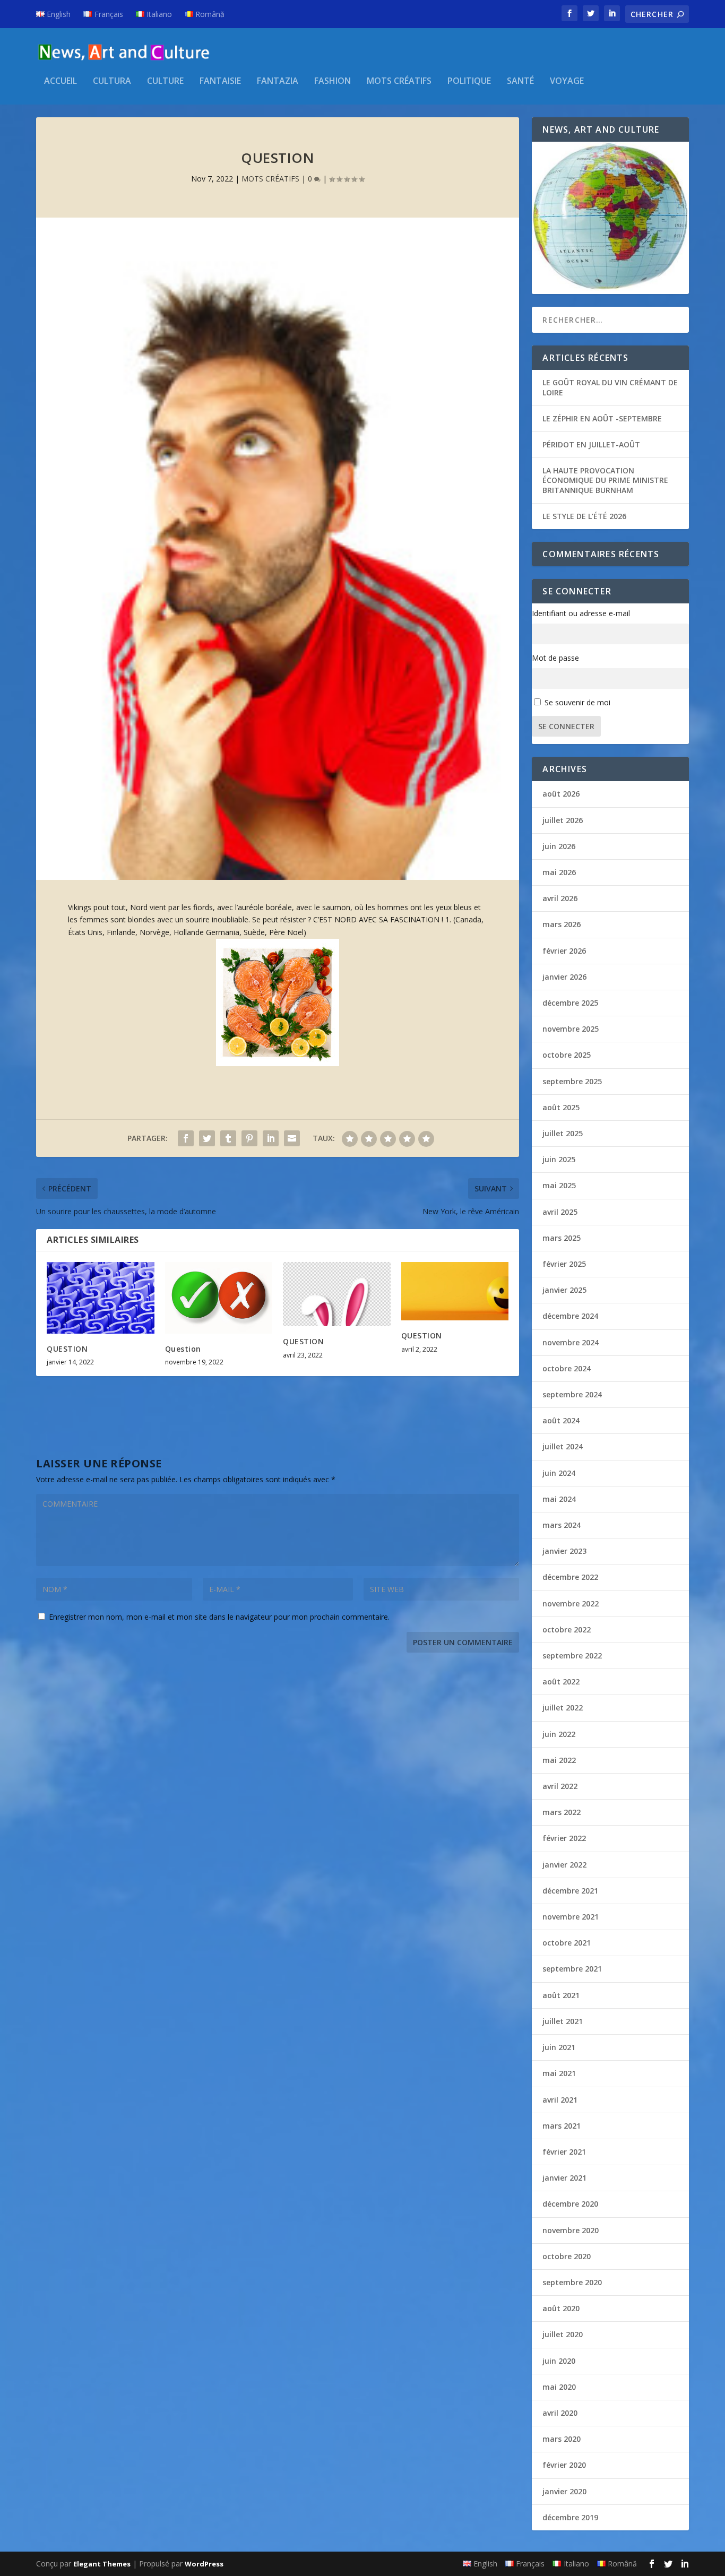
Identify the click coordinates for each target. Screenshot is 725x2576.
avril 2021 (560, 2100)
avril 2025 (560, 1212)
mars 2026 (562, 924)
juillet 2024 (563, 1446)
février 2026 (564, 951)
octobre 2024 (567, 1368)
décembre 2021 (570, 1891)
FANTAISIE (220, 81)
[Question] (219, 1298)
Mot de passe (555, 658)
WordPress (204, 2564)
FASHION (333, 81)
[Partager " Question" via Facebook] (186, 1138)
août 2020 (561, 2308)
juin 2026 (559, 846)
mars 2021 (562, 2126)
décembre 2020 (570, 2204)
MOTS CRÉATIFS (399, 81)
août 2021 (561, 1995)
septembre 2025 (572, 1081)
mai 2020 (559, 2387)
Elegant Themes (102, 2564)
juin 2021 (559, 2047)
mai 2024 (559, 1499)
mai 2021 (559, 2073)
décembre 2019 (570, 2517)
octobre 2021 (567, 1943)
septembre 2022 (572, 1656)
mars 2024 (562, 1525)
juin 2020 (559, 2361)
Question (183, 1349)
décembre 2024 (570, 1316)
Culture (165, 81)
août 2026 (561, 794)
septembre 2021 (572, 1969)
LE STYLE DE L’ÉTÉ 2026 (584, 516)
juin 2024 (559, 1473)
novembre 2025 (571, 1029)
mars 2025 (562, 1238)
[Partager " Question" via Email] (292, 1138)
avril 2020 (560, 2413)
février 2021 (564, 2152)
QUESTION (67, 1349)
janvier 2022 (564, 1865)
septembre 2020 (572, 2282)
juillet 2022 (563, 1708)
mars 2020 (562, 2439)
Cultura (112, 81)
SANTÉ (520, 81)
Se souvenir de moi (577, 702)
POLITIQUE (469, 81)
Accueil (61, 81)
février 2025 (564, 1264)
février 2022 (564, 1838)
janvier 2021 (564, 2178)
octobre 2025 (567, 1055)
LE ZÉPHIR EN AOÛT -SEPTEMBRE (602, 418)
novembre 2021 (571, 1917)
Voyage (567, 81)
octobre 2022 (567, 1630)
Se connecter (566, 726)
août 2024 (561, 1420)
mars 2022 (562, 1812)
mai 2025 (559, 1185)
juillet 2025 (563, 1133)
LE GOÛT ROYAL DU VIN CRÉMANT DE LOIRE (610, 387)
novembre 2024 (571, 1342)
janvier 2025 (564, 1290)
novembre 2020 (571, 2230)
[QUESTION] (101, 1298)
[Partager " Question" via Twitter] (207, 1138)
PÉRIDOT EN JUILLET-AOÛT (591, 444)
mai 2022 (559, 1760)
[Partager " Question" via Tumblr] (228, 1138)
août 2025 (561, 1107)
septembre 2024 (572, 1394)
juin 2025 (559, 1159)
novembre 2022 (571, 1603)
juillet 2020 (563, 2334)
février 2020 (564, 2465)
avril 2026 (560, 898)
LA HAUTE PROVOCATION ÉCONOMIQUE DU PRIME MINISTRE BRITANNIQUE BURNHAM (605, 480)
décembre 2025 (570, 1003)
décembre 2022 (570, 1577)
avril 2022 (560, 1786)
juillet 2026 (563, 820)
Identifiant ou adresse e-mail (581, 613)
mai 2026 (559, 872)
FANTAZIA (278, 81)
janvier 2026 (564, 977)
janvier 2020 (564, 2491)
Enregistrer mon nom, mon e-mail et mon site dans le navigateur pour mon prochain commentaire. (219, 1617)
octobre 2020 (567, 2256)
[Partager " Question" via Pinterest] (249, 1138)
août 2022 (561, 1682)
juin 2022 (559, 1734)
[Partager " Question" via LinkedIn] (271, 1138)
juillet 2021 (563, 2021)
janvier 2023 (564, 1551)
